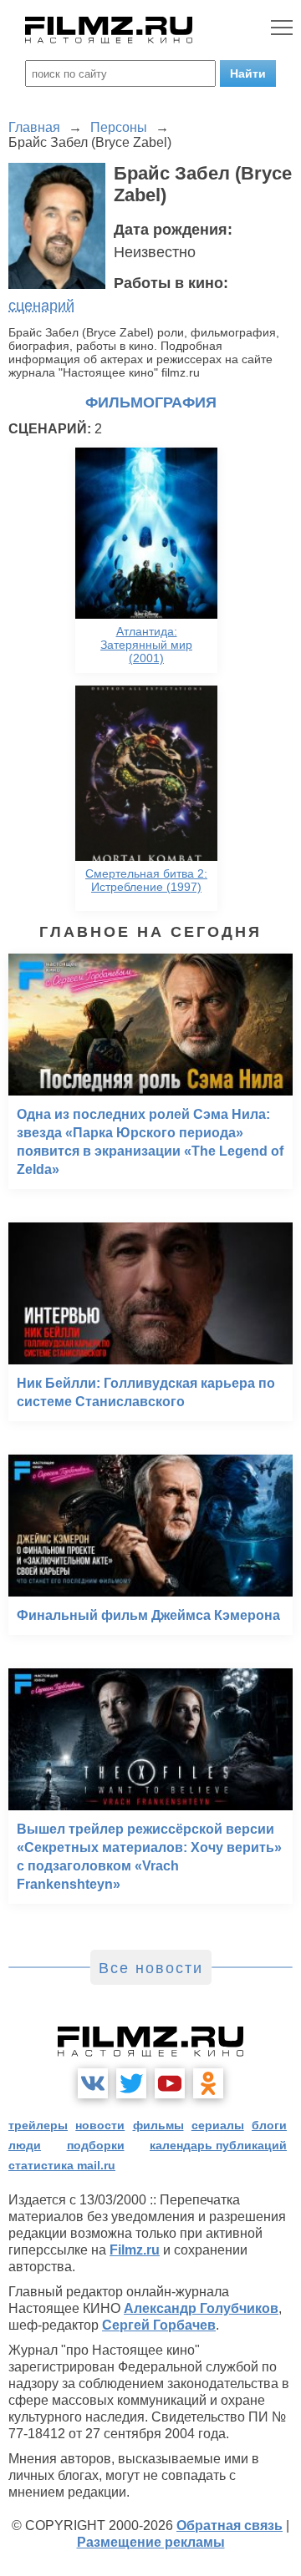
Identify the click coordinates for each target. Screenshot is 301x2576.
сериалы (218, 2125)
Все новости (151, 1968)
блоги (269, 2125)
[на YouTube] (170, 2083)
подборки (96, 2145)
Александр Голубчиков (201, 2308)
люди (25, 2145)
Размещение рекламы (151, 2542)
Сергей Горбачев (159, 2325)
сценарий (41, 306)
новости (100, 2125)
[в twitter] (131, 2083)
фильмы (158, 2125)
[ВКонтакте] (93, 2083)
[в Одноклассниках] (208, 2083)
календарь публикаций (218, 2145)
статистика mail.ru (62, 2165)
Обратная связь (230, 2525)
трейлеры (38, 2125)
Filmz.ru (135, 2250)
